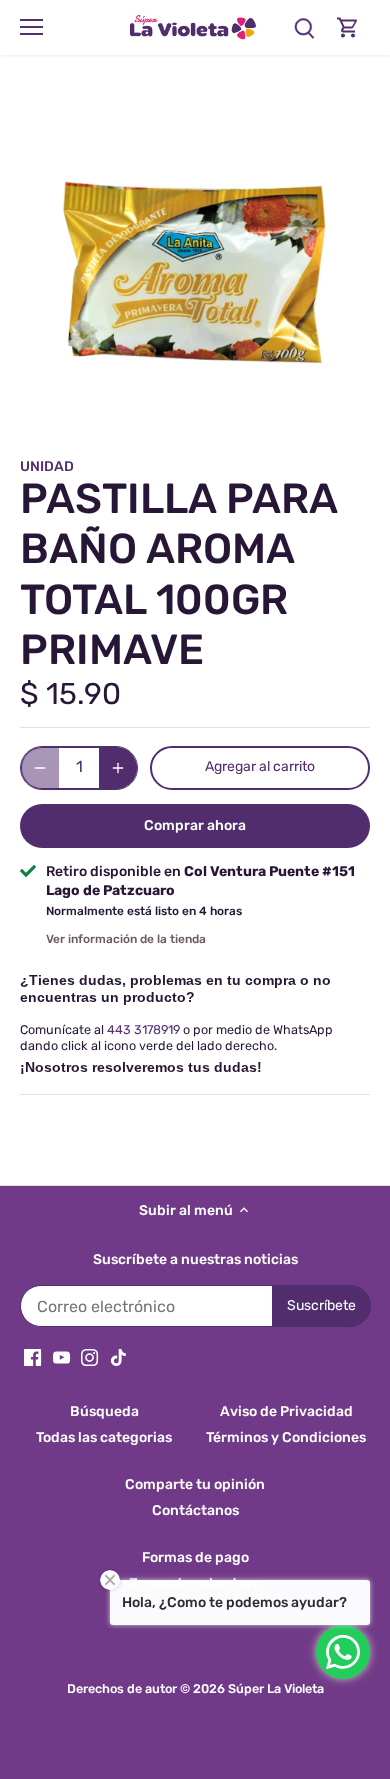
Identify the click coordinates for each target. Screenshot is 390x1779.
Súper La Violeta (276, 1688)
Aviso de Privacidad (286, 1411)
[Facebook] (32, 1357)
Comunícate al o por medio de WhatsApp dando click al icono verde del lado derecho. (176, 1037)
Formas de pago (195, 1557)
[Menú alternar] (31, 27)
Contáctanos (195, 1510)
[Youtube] (61, 1357)
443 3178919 (143, 1029)
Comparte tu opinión (195, 1484)
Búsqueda (104, 1411)
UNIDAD (47, 466)
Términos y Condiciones (286, 1437)
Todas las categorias (104, 1437)
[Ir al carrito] (348, 27)
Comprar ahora (195, 825)
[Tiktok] (118, 1357)
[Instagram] (89, 1357)
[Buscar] (304, 27)
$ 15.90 (70, 694)
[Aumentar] (118, 768)
